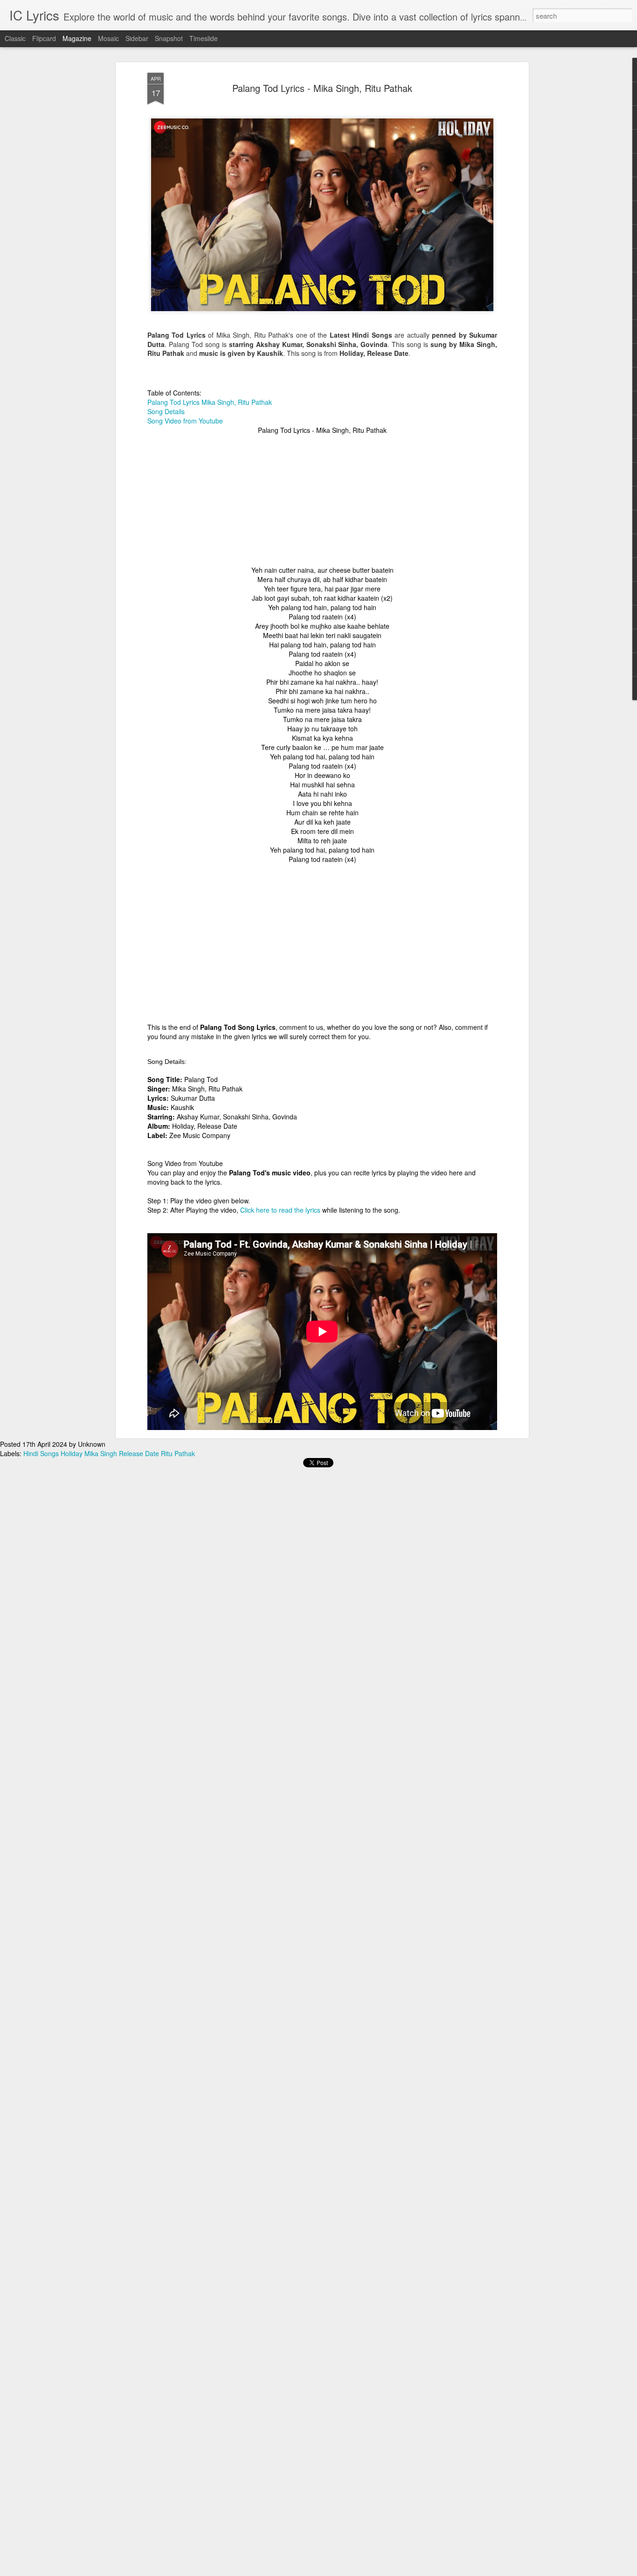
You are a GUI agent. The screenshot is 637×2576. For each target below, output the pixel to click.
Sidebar (137, 38)
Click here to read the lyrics (280, 1210)
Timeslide (204, 38)
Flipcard (44, 38)
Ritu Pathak (178, 1453)
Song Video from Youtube (185, 421)
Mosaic (108, 38)
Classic (15, 38)
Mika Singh (101, 1453)
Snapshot (169, 38)
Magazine (77, 38)
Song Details (166, 411)
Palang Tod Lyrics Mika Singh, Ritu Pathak (210, 402)
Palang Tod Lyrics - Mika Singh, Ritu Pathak (322, 88)
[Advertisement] (322, 500)
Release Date (139, 1453)
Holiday (72, 1453)
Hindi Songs (41, 1453)
